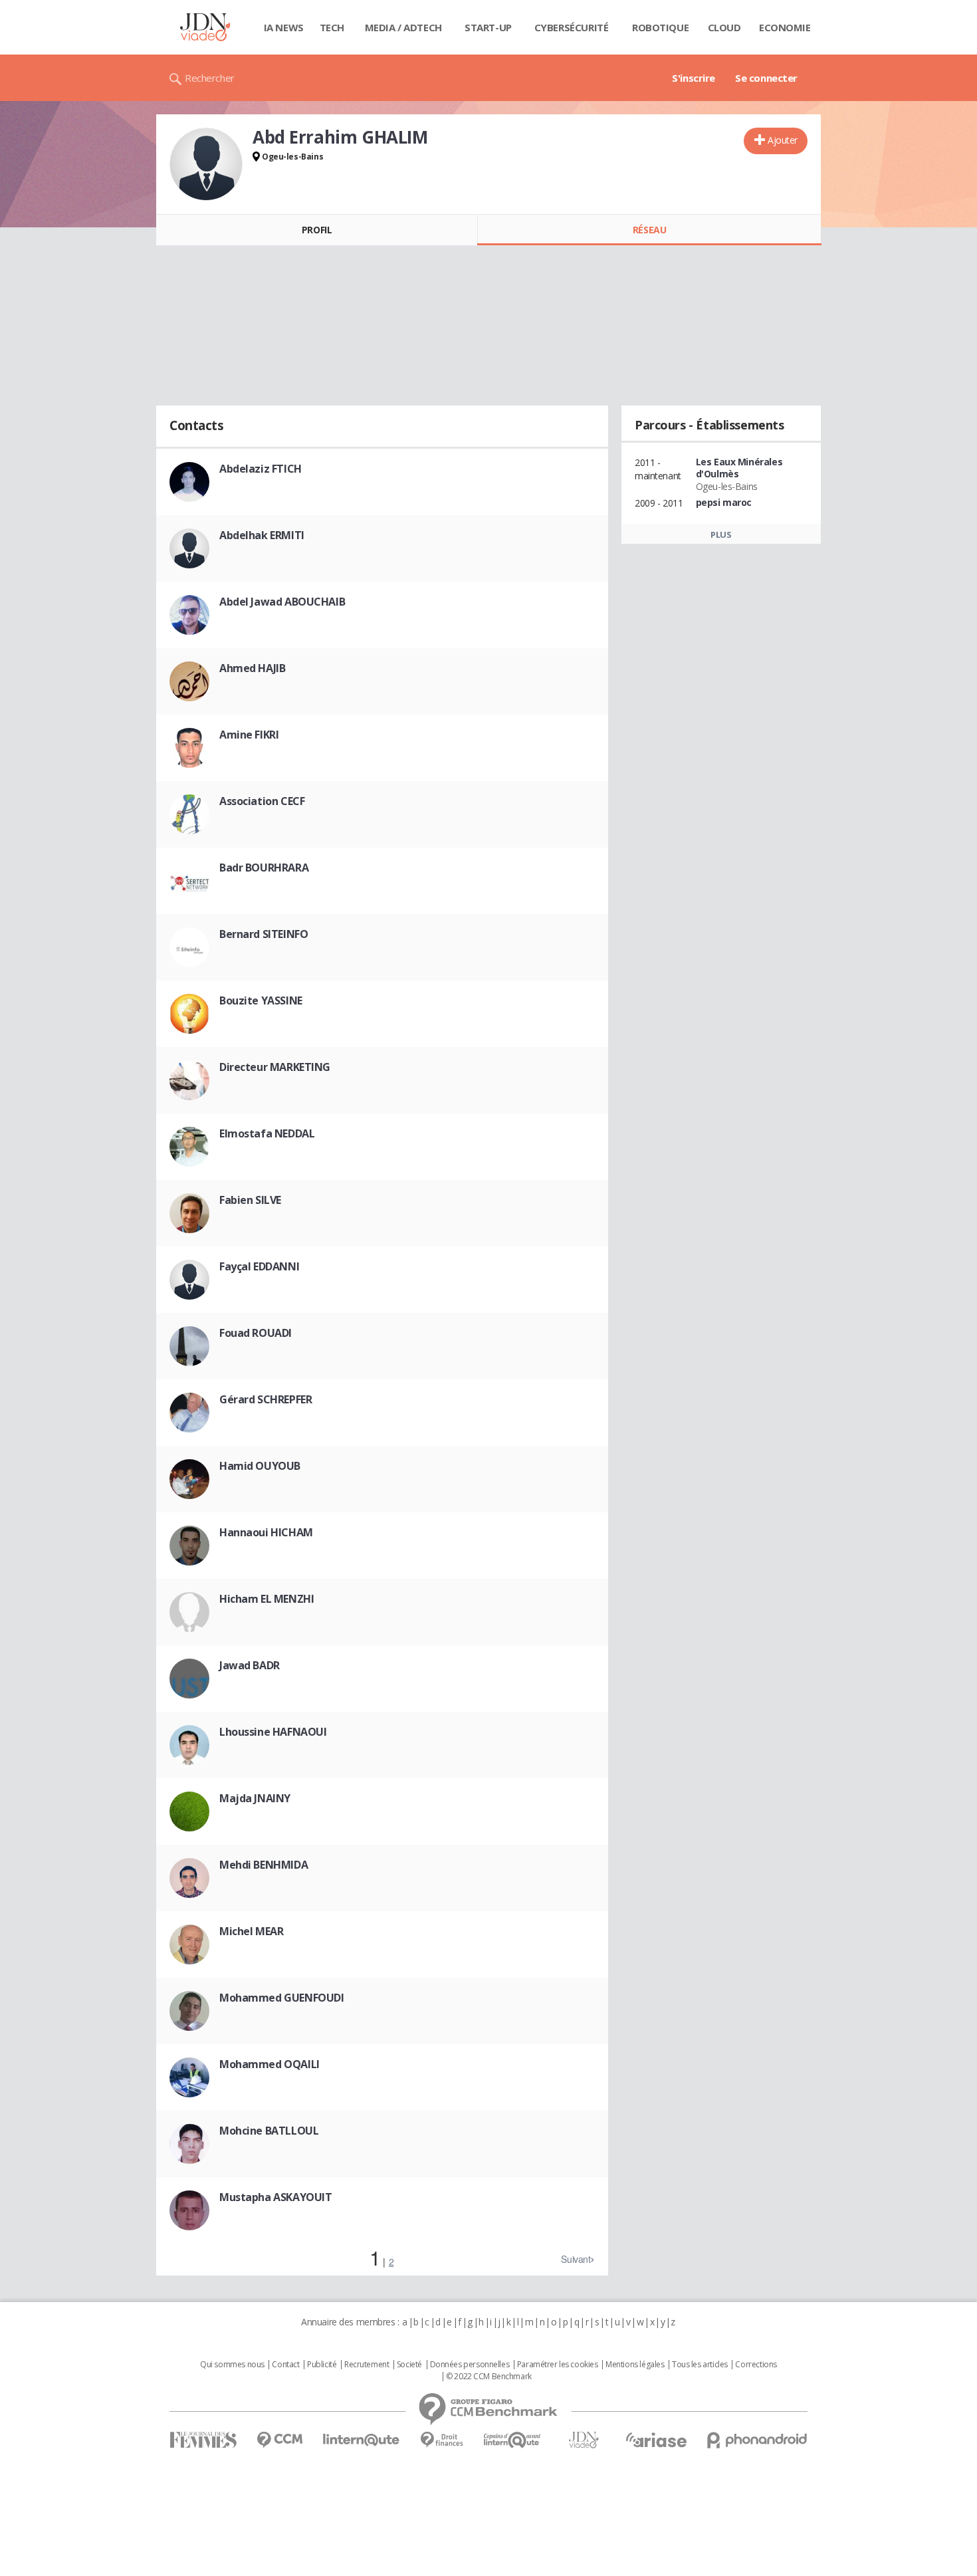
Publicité (322, 2365)
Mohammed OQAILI (270, 2064)
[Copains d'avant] (513, 2440)
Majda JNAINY (255, 1798)
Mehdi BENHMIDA (264, 1865)
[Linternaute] (362, 2440)
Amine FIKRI (249, 735)
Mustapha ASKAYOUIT (275, 2197)
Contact (285, 2365)
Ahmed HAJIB (252, 668)
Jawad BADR (250, 1665)
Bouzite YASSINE (261, 1000)
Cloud (724, 27)
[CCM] (279, 2440)
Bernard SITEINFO (264, 934)
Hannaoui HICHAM (266, 1532)
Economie (785, 27)
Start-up (488, 27)
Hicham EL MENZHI (267, 1599)
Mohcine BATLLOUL (269, 2131)
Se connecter (766, 78)
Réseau (649, 230)
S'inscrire (694, 78)
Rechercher (210, 78)
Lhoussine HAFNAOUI (273, 1732)
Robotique (660, 27)
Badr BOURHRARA (264, 868)
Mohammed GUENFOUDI (281, 1998)
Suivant (576, 2259)
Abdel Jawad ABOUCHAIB (282, 602)
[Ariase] (656, 2440)
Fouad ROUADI (256, 1333)
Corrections (756, 2365)
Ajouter (783, 140)
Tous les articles (700, 2365)
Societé (409, 2365)
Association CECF (262, 801)
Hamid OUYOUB (260, 1466)
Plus (721, 534)
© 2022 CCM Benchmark (489, 2377)
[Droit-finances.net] (442, 2440)
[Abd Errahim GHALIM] (206, 164)
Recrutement (367, 2365)
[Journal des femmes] (203, 2440)
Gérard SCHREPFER (266, 1399)
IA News (284, 27)
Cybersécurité (572, 27)
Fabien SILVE (250, 1200)
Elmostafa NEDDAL (267, 1133)
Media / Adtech (403, 27)
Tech (332, 27)
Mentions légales (635, 2365)
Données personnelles (470, 2365)
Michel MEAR (251, 1931)
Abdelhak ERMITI (262, 535)
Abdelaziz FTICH (261, 469)
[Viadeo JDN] (584, 2440)
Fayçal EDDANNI (259, 1266)
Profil (317, 230)
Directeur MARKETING (275, 1067)
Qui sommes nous (232, 2365)
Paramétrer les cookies (558, 2365)
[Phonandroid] (757, 2440)
